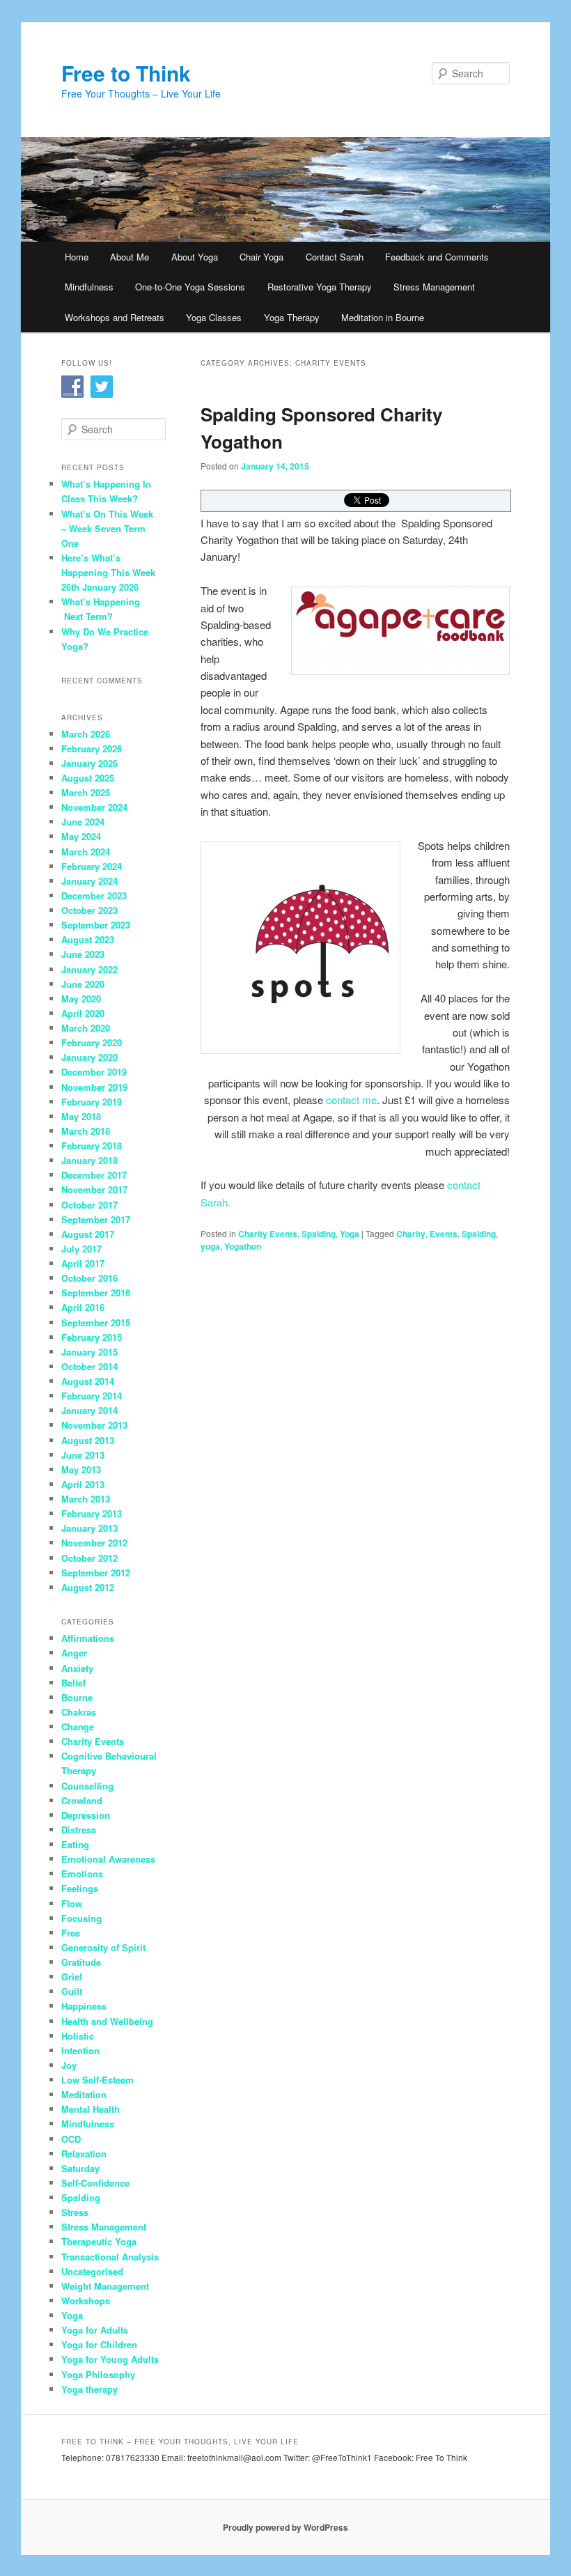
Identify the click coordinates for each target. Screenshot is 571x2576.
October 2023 (89, 910)
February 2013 (92, 1513)
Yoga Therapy (292, 317)
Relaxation (84, 2154)
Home (77, 257)
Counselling (87, 1786)
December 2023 (94, 895)
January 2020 (89, 1057)
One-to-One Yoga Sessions (190, 287)
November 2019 (94, 1087)
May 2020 (81, 999)
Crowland (82, 1800)
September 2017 (96, 1219)
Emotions (82, 1873)
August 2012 (88, 1587)
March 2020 (86, 1028)
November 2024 (94, 807)
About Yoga (195, 257)
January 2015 (89, 1352)
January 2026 (89, 763)
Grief (72, 1977)
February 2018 (92, 1146)
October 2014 (89, 1366)
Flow (72, 1903)
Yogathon (243, 1246)
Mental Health (91, 2109)
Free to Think (126, 73)
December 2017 (94, 1175)
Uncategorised (92, 2271)
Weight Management (105, 2286)
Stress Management (434, 287)
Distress (79, 1830)
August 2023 (88, 939)
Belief (73, 1683)
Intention (80, 2050)
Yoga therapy (89, 2389)
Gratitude (81, 1962)
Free (71, 1933)
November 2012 (94, 1543)
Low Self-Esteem (97, 2080)
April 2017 (83, 1263)
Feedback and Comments (437, 257)
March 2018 (86, 1131)
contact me (351, 1100)
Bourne (77, 1697)
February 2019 (92, 1102)
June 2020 (83, 984)
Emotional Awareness (108, 1859)
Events (444, 1234)
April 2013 (83, 1484)
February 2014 (92, 1396)
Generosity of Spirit (103, 1947)
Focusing (81, 1918)
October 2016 (89, 1278)
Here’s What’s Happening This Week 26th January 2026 (108, 572)
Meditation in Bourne (383, 317)
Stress (75, 2212)
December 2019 (94, 1072)
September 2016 (96, 1293)
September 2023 (96, 925)
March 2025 (86, 792)
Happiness (84, 2006)
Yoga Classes (214, 317)
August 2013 (88, 1440)
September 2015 (96, 1322)
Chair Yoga (261, 257)
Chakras (79, 1712)
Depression (86, 1815)
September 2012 (96, 1573)
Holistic (78, 2036)
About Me (130, 257)
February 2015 (92, 1337)
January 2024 (89, 881)
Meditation (84, 2094)
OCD (71, 2139)
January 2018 (89, 1160)
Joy (69, 2065)
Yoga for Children (99, 2344)
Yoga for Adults (95, 2330)
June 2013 (83, 1455)
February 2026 (92, 748)
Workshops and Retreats (115, 317)
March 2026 (86, 734)
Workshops (86, 2300)
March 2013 (86, 1499)
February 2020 (92, 1042)
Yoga (350, 1234)
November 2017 (94, 1189)
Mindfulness (89, 287)
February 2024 (92, 866)
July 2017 (81, 1249)
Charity (411, 1234)
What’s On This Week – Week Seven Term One (107, 528)
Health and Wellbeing (107, 2021)
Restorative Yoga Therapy (320, 287)
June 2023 (83, 954)
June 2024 (83, 822)
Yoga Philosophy (98, 2374)
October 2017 (89, 1205)
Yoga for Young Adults (110, 2359)
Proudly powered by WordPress (285, 2527)
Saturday (80, 2168)
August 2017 (88, 1234)
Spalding (319, 1234)
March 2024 (86, 852)
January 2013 (89, 1528)
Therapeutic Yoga (99, 2241)
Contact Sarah (335, 257)
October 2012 (89, 1558)
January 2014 (89, 1410)
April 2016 (83, 1307)
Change (78, 1727)
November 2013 (94, 1425)
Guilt (72, 1991)
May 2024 (81, 836)
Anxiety (77, 1668)
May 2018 (81, 1116)
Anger (74, 1653)
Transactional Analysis (110, 2257)
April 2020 (83, 1013)
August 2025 (88, 778)
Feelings (80, 1888)
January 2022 (89, 969)
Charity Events (268, 1234)
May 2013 (81, 1469)
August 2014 (88, 1381)
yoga (210, 1246)
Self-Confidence (95, 2183)
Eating (75, 1844)
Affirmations (88, 1638)
